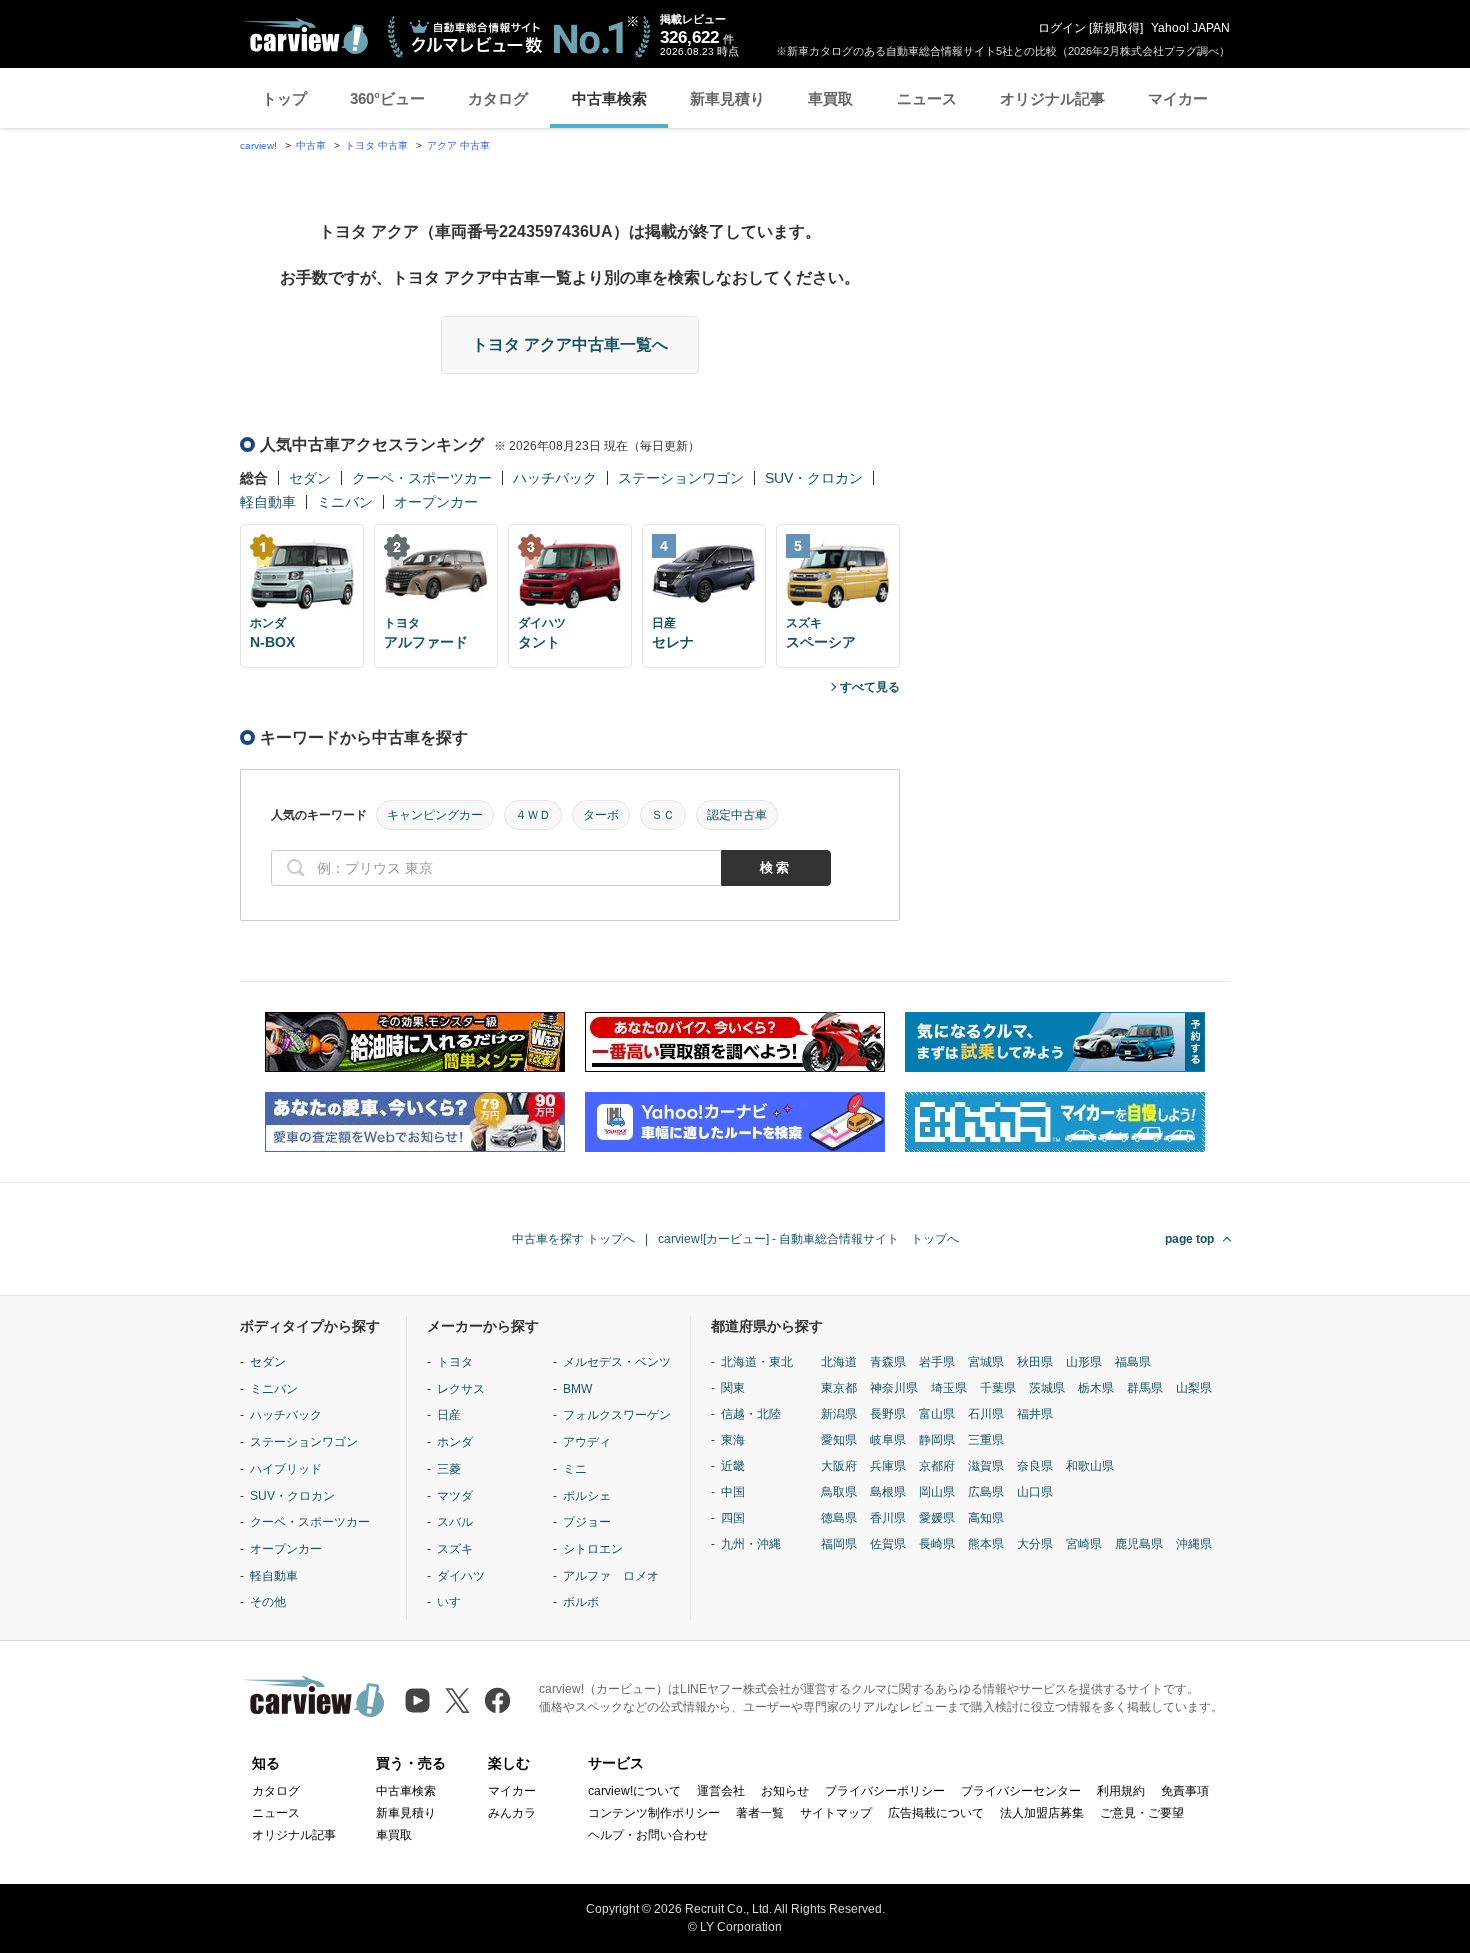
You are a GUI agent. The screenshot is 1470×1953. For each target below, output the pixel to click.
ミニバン (345, 502)
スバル (455, 1522)
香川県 (888, 1518)
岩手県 (937, 1362)
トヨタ (455, 1362)
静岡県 (937, 1440)
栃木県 (1096, 1388)
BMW (577, 1389)
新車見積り (727, 98)
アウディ (587, 1442)
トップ (284, 98)
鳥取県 (839, 1492)
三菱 (449, 1469)
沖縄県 (1194, 1544)
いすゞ (455, 1602)
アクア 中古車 (458, 145)
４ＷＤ (533, 815)
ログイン (1062, 28)
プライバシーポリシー (885, 1791)
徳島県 (839, 1518)
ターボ (601, 815)
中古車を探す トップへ (573, 1239)
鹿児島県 (1139, 1544)
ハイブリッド (286, 1469)
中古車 (311, 145)
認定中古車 (737, 815)
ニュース (927, 98)
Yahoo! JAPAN (1190, 28)
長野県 (888, 1414)
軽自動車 (268, 502)
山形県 (1084, 1362)
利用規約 (1121, 1791)
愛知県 (839, 1440)
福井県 (1035, 1414)
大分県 (1035, 1544)
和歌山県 (1090, 1466)
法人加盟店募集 (1042, 1813)
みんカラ (512, 1813)
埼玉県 (949, 1388)
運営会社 (721, 1791)
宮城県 (986, 1362)
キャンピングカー (435, 815)
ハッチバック (555, 478)
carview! (258, 145)
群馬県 (1145, 1388)
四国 (733, 1518)
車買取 (830, 98)
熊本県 (986, 1544)
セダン (310, 478)
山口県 (1035, 1492)
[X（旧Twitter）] (457, 1700)
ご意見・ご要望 (1142, 1813)
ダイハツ (461, 1576)
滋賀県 (986, 1466)
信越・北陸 (751, 1414)
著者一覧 (760, 1813)
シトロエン (593, 1549)
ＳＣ (663, 815)
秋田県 (1035, 1362)
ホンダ (455, 1442)
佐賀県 (888, 1544)
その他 (268, 1602)
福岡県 (839, 1544)
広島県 (986, 1492)
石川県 (986, 1414)
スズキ (455, 1549)
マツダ (455, 1496)
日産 (449, 1415)
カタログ (498, 98)
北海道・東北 (757, 1362)
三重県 (986, 1440)
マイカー (1178, 98)
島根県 (888, 1492)
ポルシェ (587, 1496)
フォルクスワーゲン (617, 1415)
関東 (733, 1388)
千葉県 (998, 1388)
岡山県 (937, 1492)
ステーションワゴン (681, 478)
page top (1189, 1239)
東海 (733, 1440)
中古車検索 (609, 98)
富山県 (937, 1414)
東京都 (839, 1388)
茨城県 (1047, 1388)
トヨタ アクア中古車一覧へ (570, 344)
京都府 (937, 1466)
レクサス (461, 1389)
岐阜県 (888, 1440)
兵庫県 (888, 1466)
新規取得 (1116, 28)
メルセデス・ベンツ (617, 1362)
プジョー (587, 1522)
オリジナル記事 (1052, 98)
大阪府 (839, 1466)
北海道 (839, 1362)
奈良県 (1035, 1466)
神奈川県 (894, 1388)
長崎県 (937, 1544)
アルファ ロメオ (611, 1576)
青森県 (888, 1362)
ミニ (575, 1469)
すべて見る (870, 687)
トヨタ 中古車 (376, 145)
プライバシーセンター (1021, 1791)
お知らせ (785, 1791)
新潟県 (839, 1414)
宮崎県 (1084, 1544)
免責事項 (1185, 1791)
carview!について (634, 1791)
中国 (733, 1492)
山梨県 (1194, 1388)
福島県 (1133, 1362)
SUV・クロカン (814, 478)
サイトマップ (836, 1813)
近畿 (733, 1466)
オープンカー (436, 502)
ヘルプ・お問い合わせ (648, 1835)
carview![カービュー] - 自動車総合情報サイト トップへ (808, 1239)
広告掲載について (936, 1813)
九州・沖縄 (751, 1544)
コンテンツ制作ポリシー (654, 1813)
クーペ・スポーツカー (422, 478)
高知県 (986, 1518)
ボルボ (581, 1602)
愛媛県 (937, 1518)
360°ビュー (387, 98)
